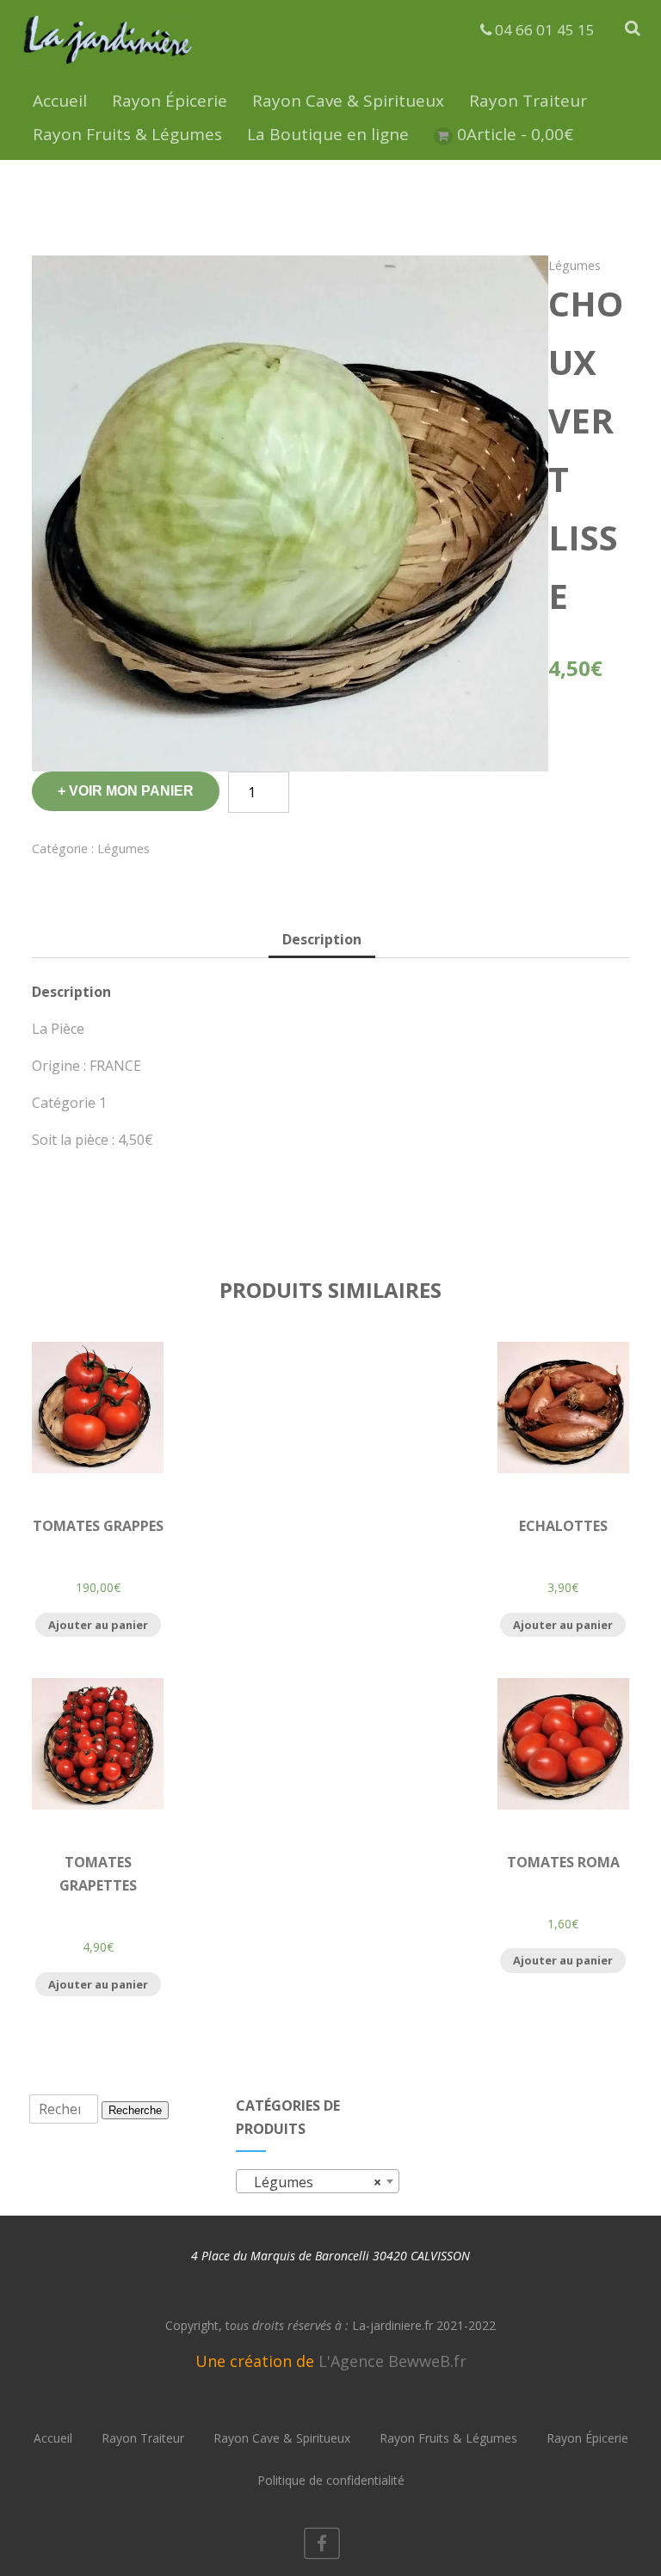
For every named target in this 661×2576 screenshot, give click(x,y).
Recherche (135, 2110)
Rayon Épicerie (170, 101)
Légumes (575, 265)
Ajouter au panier (98, 1625)
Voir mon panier (131, 791)
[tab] (322, 941)
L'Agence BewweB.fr (392, 2361)
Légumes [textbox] (312, 2182)
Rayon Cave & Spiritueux (348, 101)
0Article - (515, 134)
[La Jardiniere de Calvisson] (108, 67)
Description (322, 939)
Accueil (60, 101)
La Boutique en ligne (328, 134)
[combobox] (318, 2181)
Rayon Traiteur (528, 101)
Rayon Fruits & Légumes (127, 134)
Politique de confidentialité (331, 2480)
